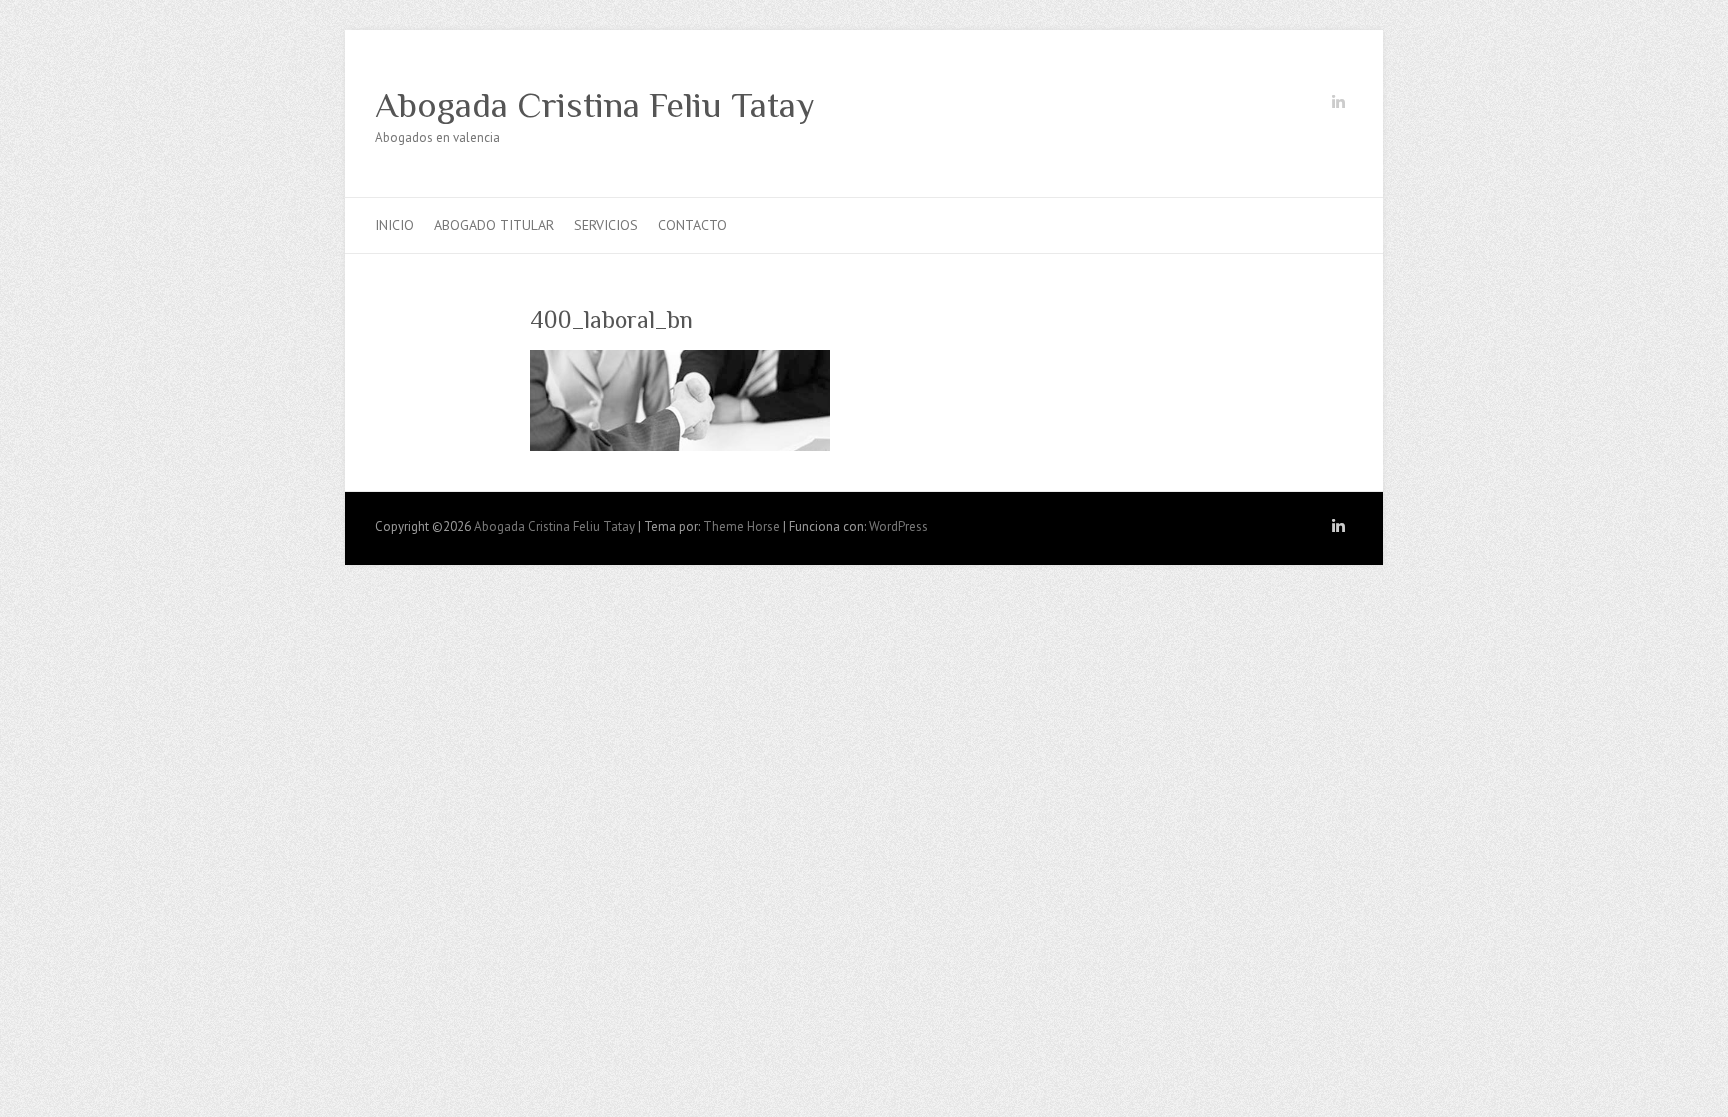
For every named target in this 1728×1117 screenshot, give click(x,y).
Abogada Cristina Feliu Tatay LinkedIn (1338, 106)
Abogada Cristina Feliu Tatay (595, 105)
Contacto (692, 225)
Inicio (394, 225)
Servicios (606, 225)
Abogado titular (494, 225)
